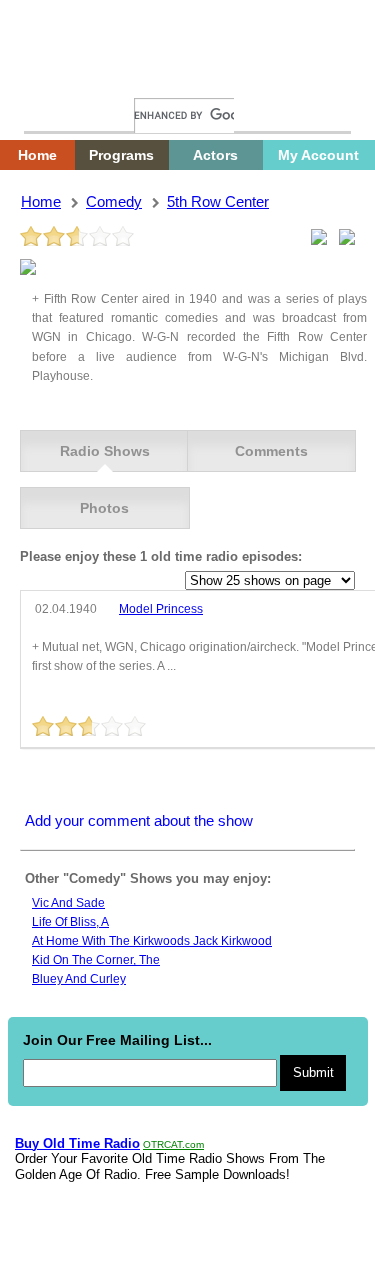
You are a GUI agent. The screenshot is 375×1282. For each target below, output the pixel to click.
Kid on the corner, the (96, 960)
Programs (121, 155)
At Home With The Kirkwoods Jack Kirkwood (152, 941)
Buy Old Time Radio (77, 1143)
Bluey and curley (79, 979)
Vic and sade (68, 903)
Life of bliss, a (70, 922)
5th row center (218, 201)
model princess (161, 609)
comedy (114, 201)
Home (55, 77)
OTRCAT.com (173, 1144)
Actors (215, 155)
